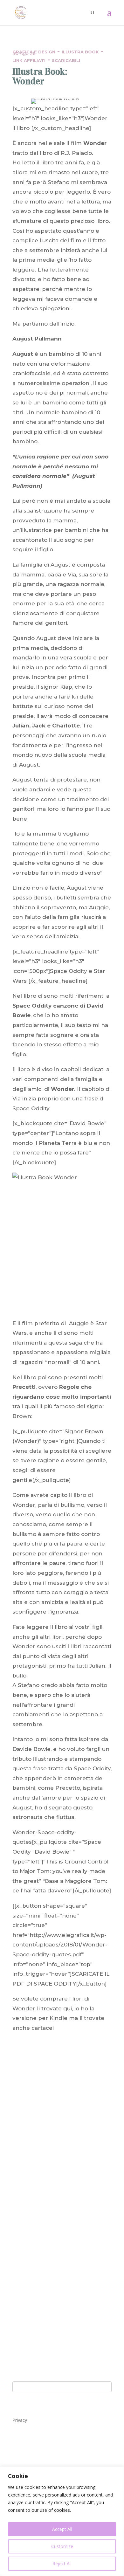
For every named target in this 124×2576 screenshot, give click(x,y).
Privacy (20, 2420)
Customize (62, 2546)
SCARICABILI (66, 60)
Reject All (62, 2563)
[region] (62, 2521)
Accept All (62, 2529)
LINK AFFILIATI (29, 60)
